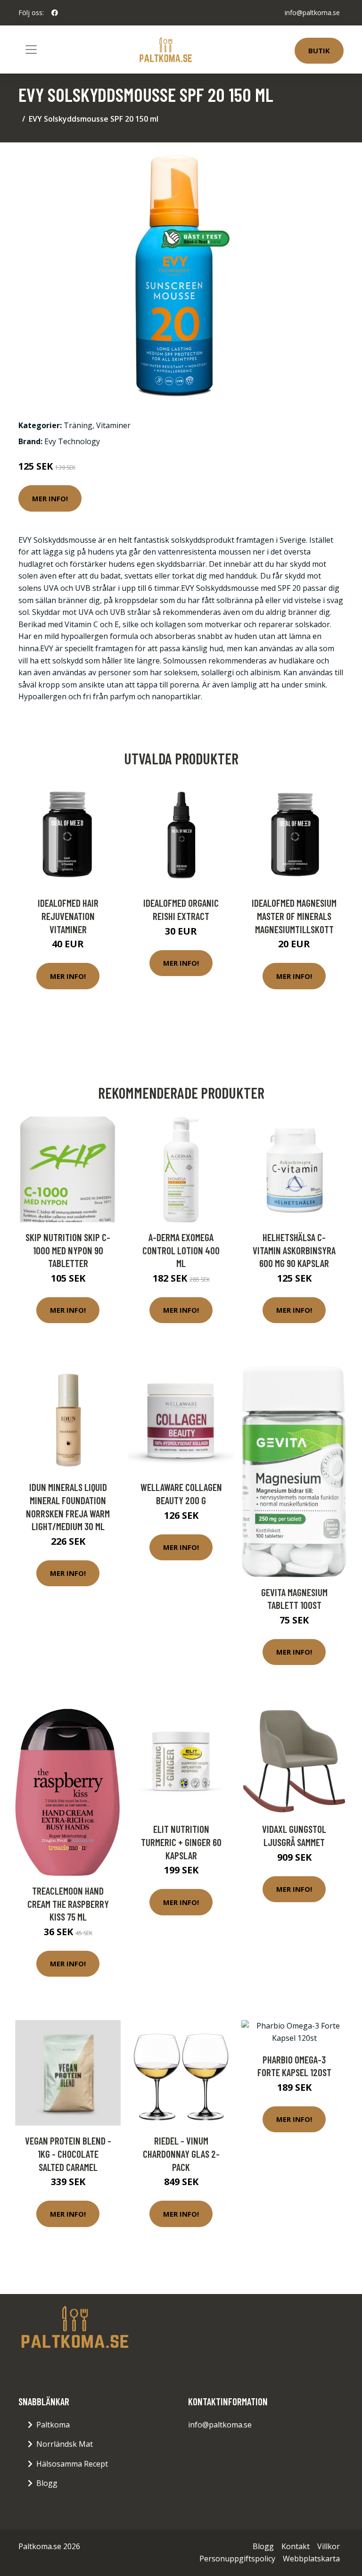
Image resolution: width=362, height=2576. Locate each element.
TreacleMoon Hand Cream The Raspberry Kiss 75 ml (68, 1904)
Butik (319, 50)
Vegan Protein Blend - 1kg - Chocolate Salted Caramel (68, 2154)
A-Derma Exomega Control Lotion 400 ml (181, 1250)
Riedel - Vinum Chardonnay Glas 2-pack (181, 2154)
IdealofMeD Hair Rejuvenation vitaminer (68, 916)
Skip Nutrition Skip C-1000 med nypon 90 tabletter (68, 1250)
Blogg (47, 2483)
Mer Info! (50, 498)
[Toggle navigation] (31, 50)
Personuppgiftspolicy (237, 2559)
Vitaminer (113, 425)
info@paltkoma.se (312, 12)
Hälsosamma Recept (72, 2464)
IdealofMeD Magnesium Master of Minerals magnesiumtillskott (294, 916)
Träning (78, 425)
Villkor (329, 2546)
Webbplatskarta (311, 2559)
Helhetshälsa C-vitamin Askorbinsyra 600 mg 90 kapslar (294, 1250)
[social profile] (55, 13)
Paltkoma (53, 2425)
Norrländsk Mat (65, 2444)
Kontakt (296, 2546)
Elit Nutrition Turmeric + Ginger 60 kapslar (181, 1842)
